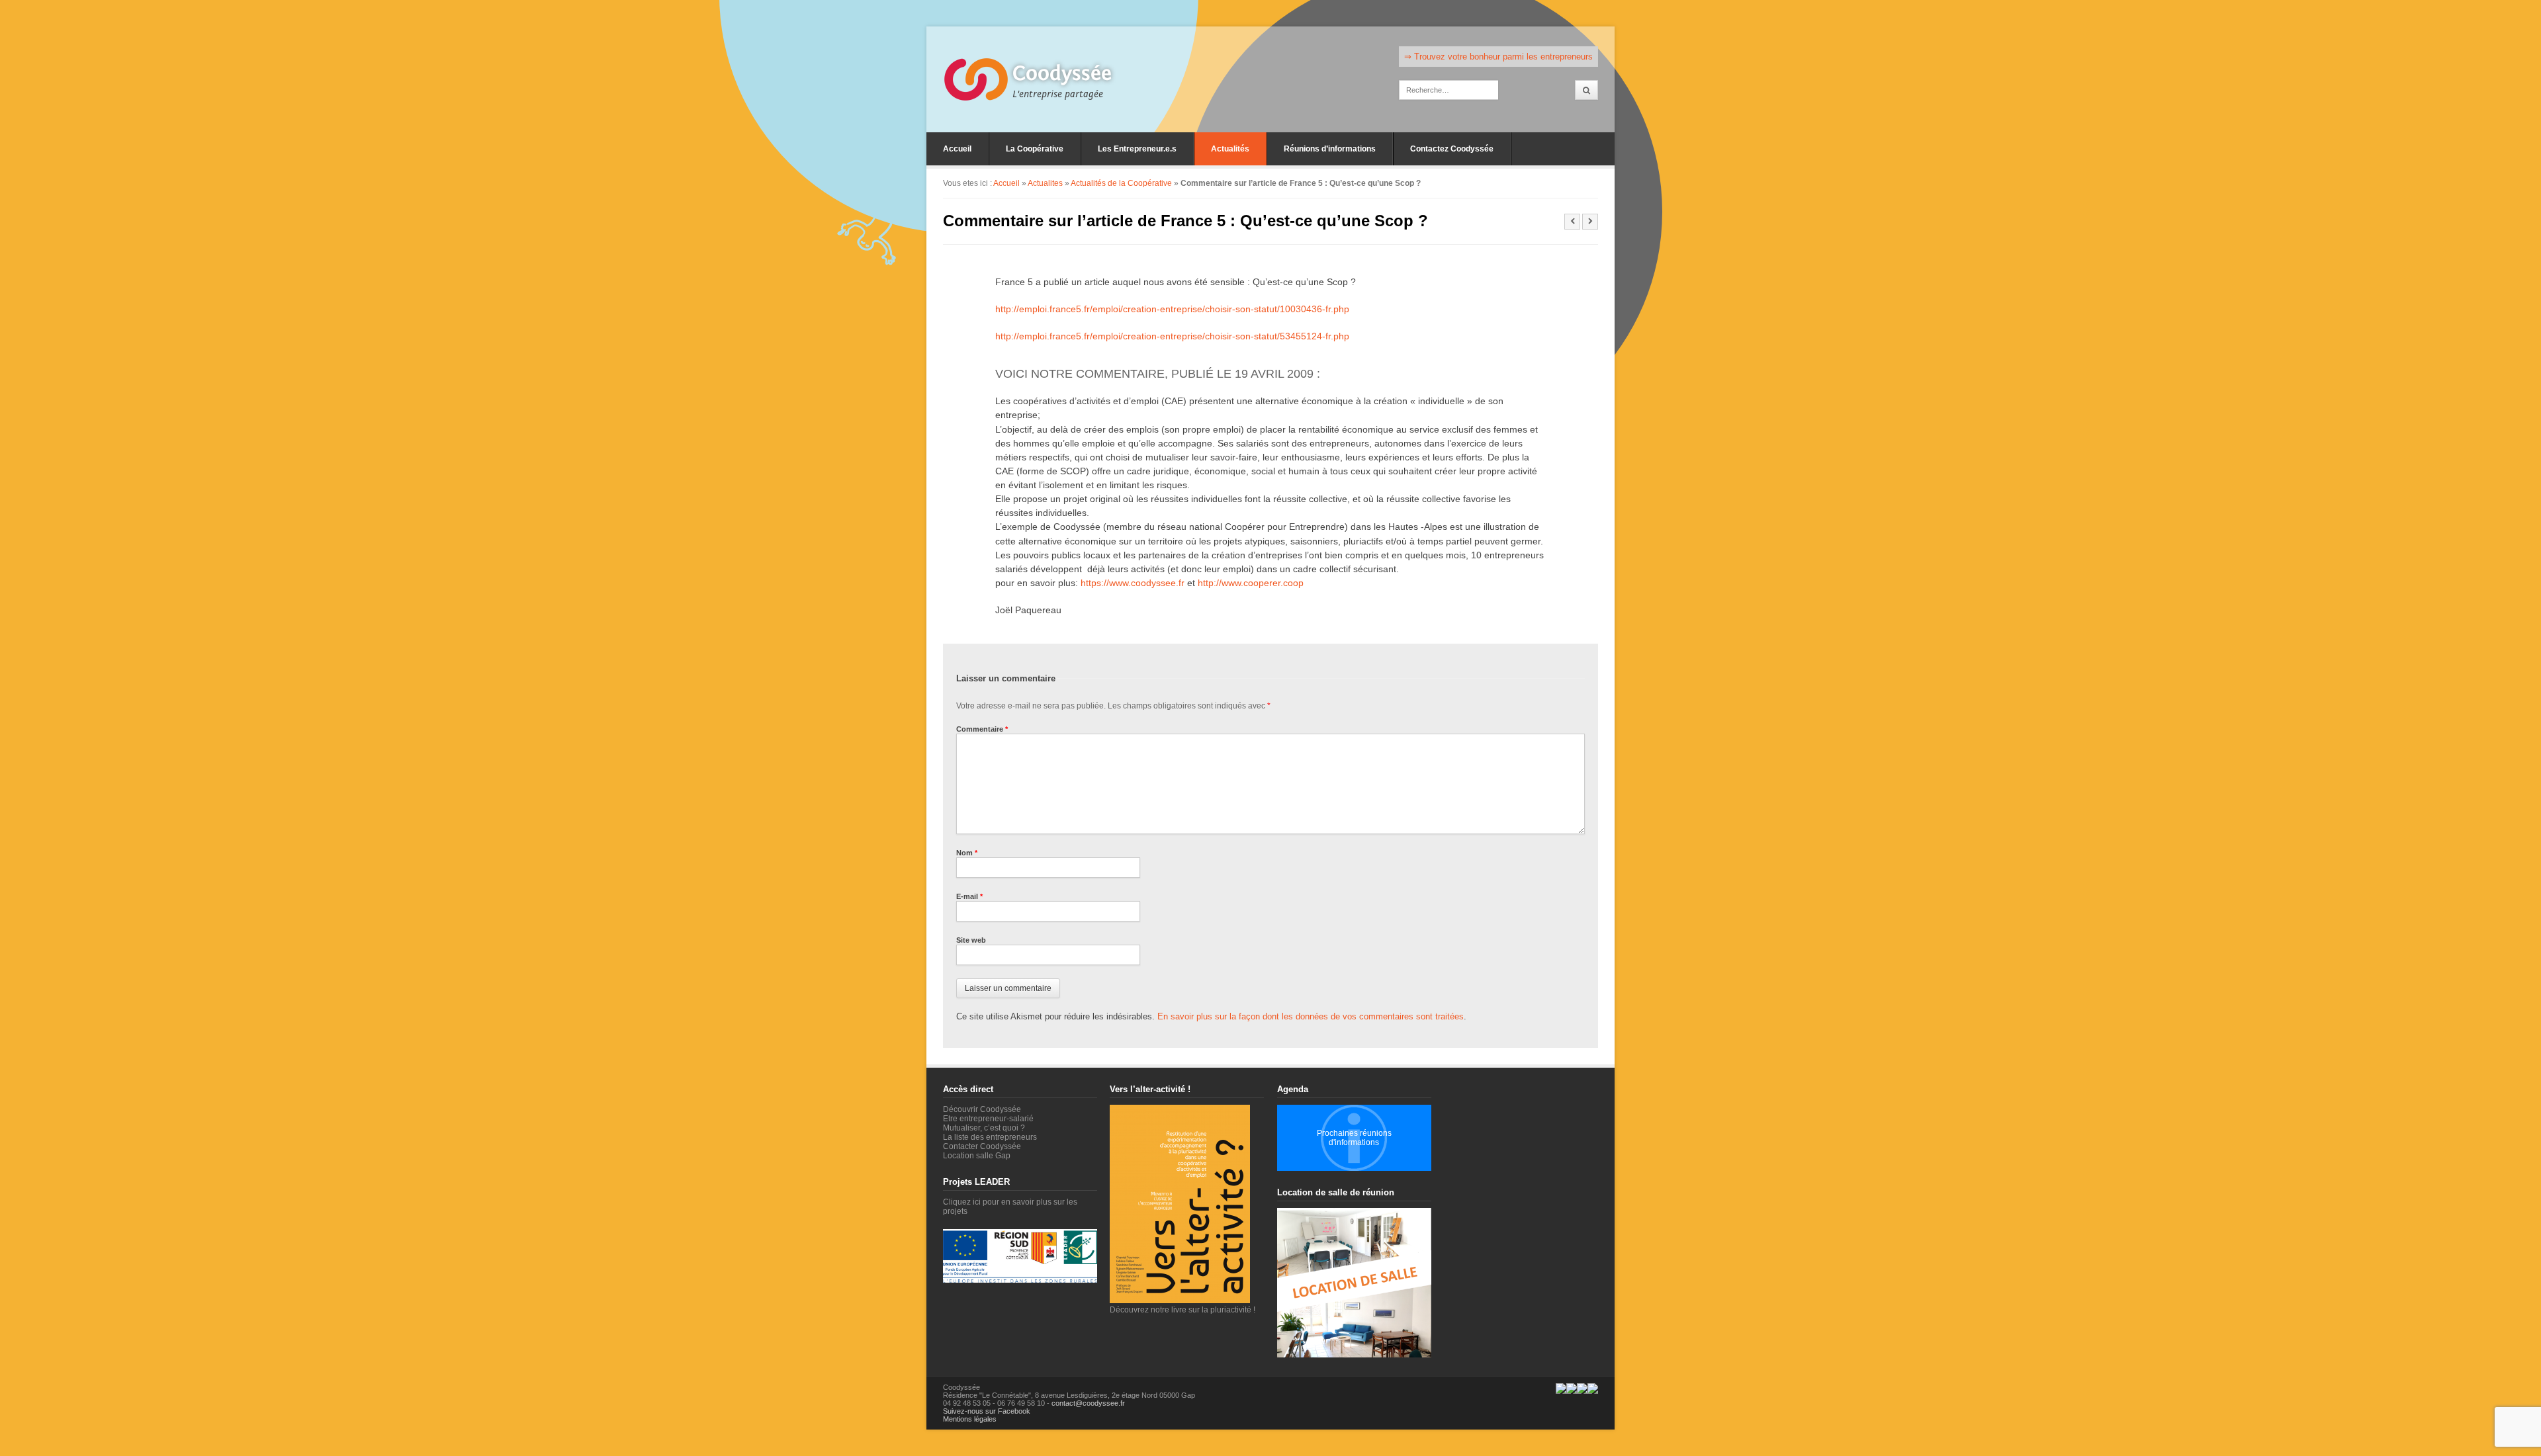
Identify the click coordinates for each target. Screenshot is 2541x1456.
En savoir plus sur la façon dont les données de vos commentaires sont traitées (1311, 1016)
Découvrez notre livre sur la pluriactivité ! (1182, 1310)
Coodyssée (1062, 73)
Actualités (1230, 149)
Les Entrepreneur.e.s (1137, 149)
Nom (967, 853)
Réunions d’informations (1330, 149)
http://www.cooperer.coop (1251, 583)
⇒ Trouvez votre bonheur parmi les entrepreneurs (1498, 57)
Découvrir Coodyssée (982, 1109)
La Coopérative (1035, 149)
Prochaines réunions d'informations (1354, 1138)
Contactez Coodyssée (1452, 149)
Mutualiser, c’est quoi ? (984, 1128)
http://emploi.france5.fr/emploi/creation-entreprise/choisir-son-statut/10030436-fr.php (1172, 309)
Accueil (957, 149)
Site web (971, 940)
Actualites (1045, 183)
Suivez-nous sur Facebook (987, 1411)
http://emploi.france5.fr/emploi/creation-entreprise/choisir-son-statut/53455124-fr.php (1172, 336)
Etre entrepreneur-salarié (988, 1119)
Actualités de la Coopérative (1121, 183)
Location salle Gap (977, 1156)
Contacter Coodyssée (982, 1146)
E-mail (969, 896)
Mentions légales (970, 1419)
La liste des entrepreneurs (990, 1137)
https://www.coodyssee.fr (1133, 583)
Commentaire (982, 729)
